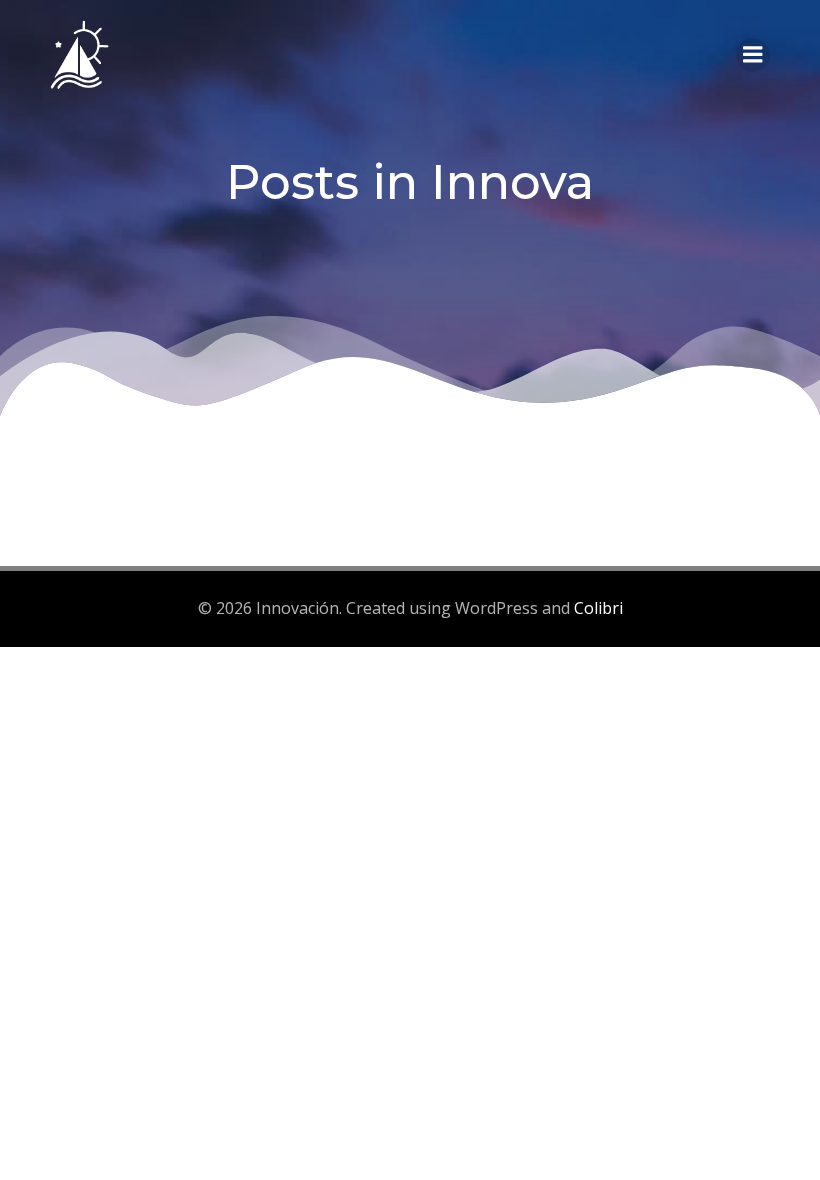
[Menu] (753, 55)
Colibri (598, 608)
